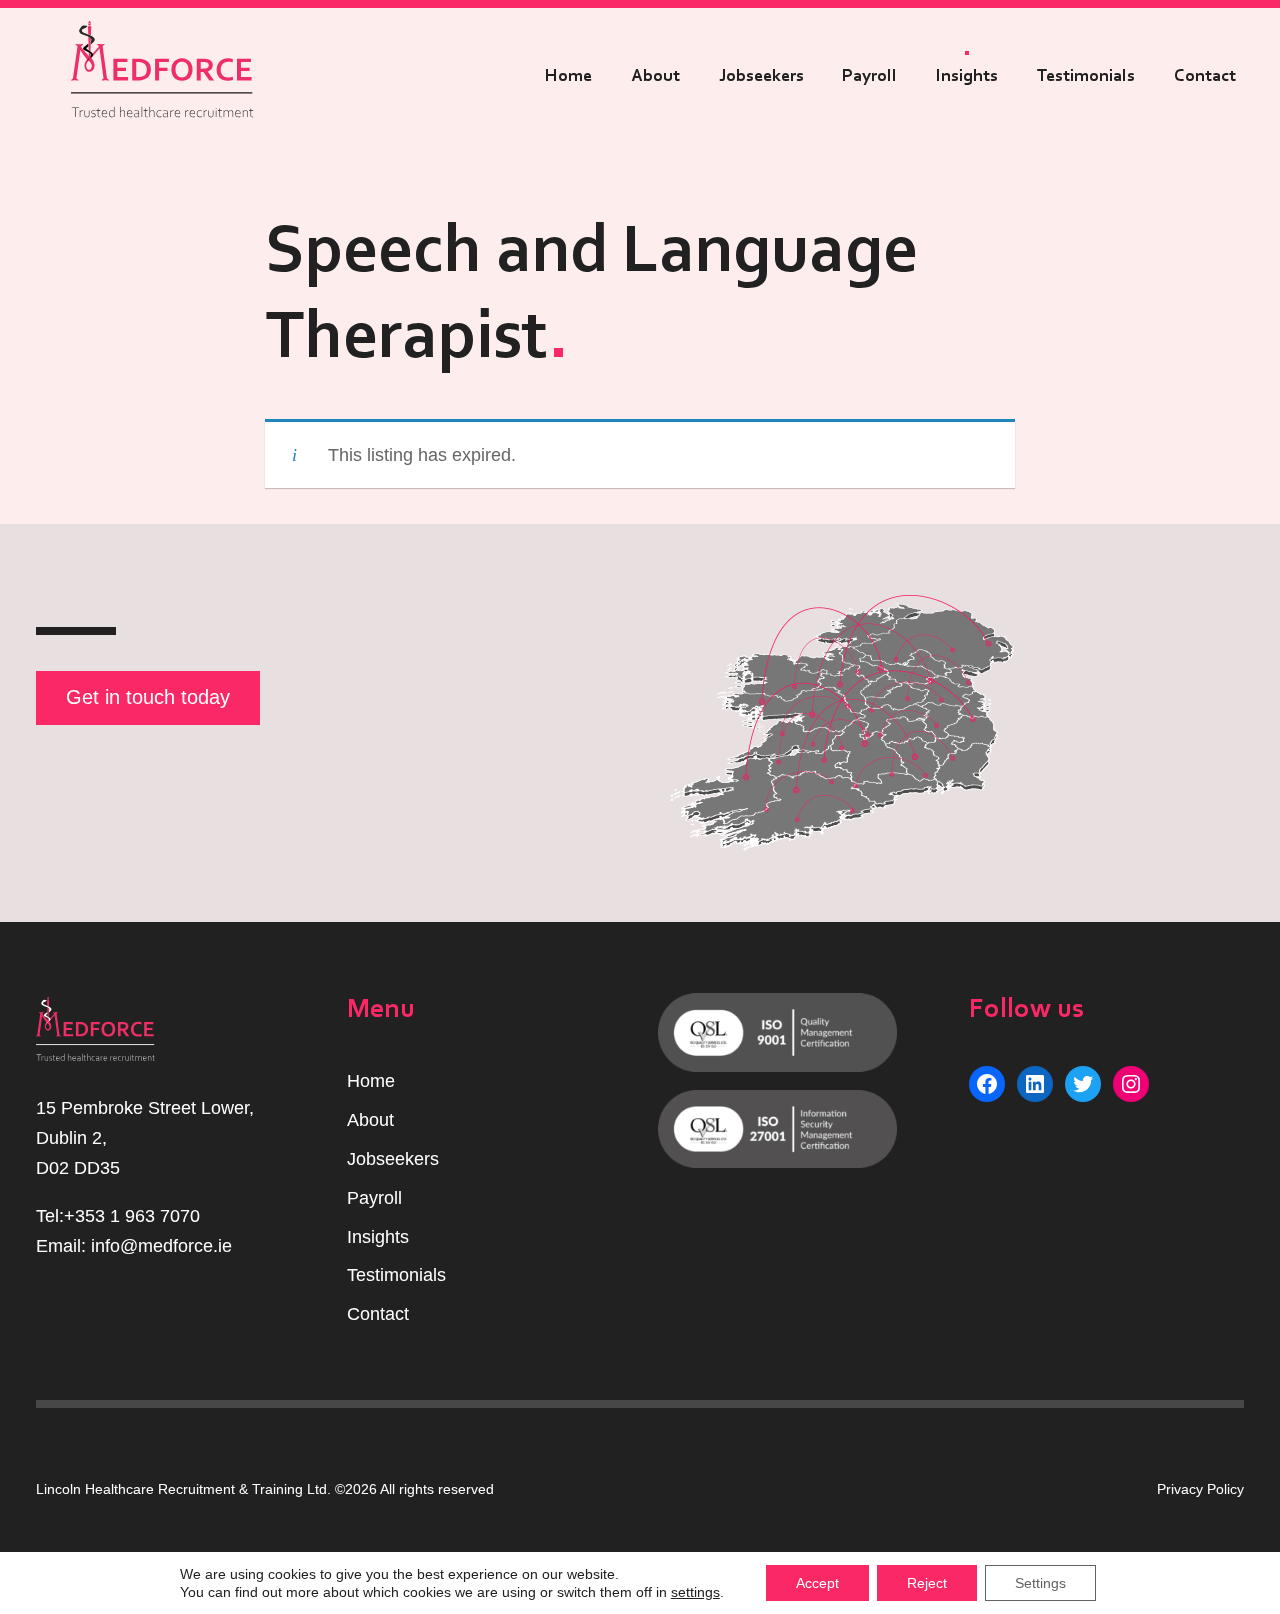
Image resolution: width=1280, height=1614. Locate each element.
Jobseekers (761, 76)
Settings (1040, 1583)
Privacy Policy (1200, 1489)
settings (695, 1592)
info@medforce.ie (161, 1246)
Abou (368, 1120)
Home (568, 76)
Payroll (869, 76)
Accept (817, 1583)
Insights (967, 76)
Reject (927, 1583)
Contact (1205, 76)
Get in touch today (148, 697)
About (655, 76)
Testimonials (1086, 76)
